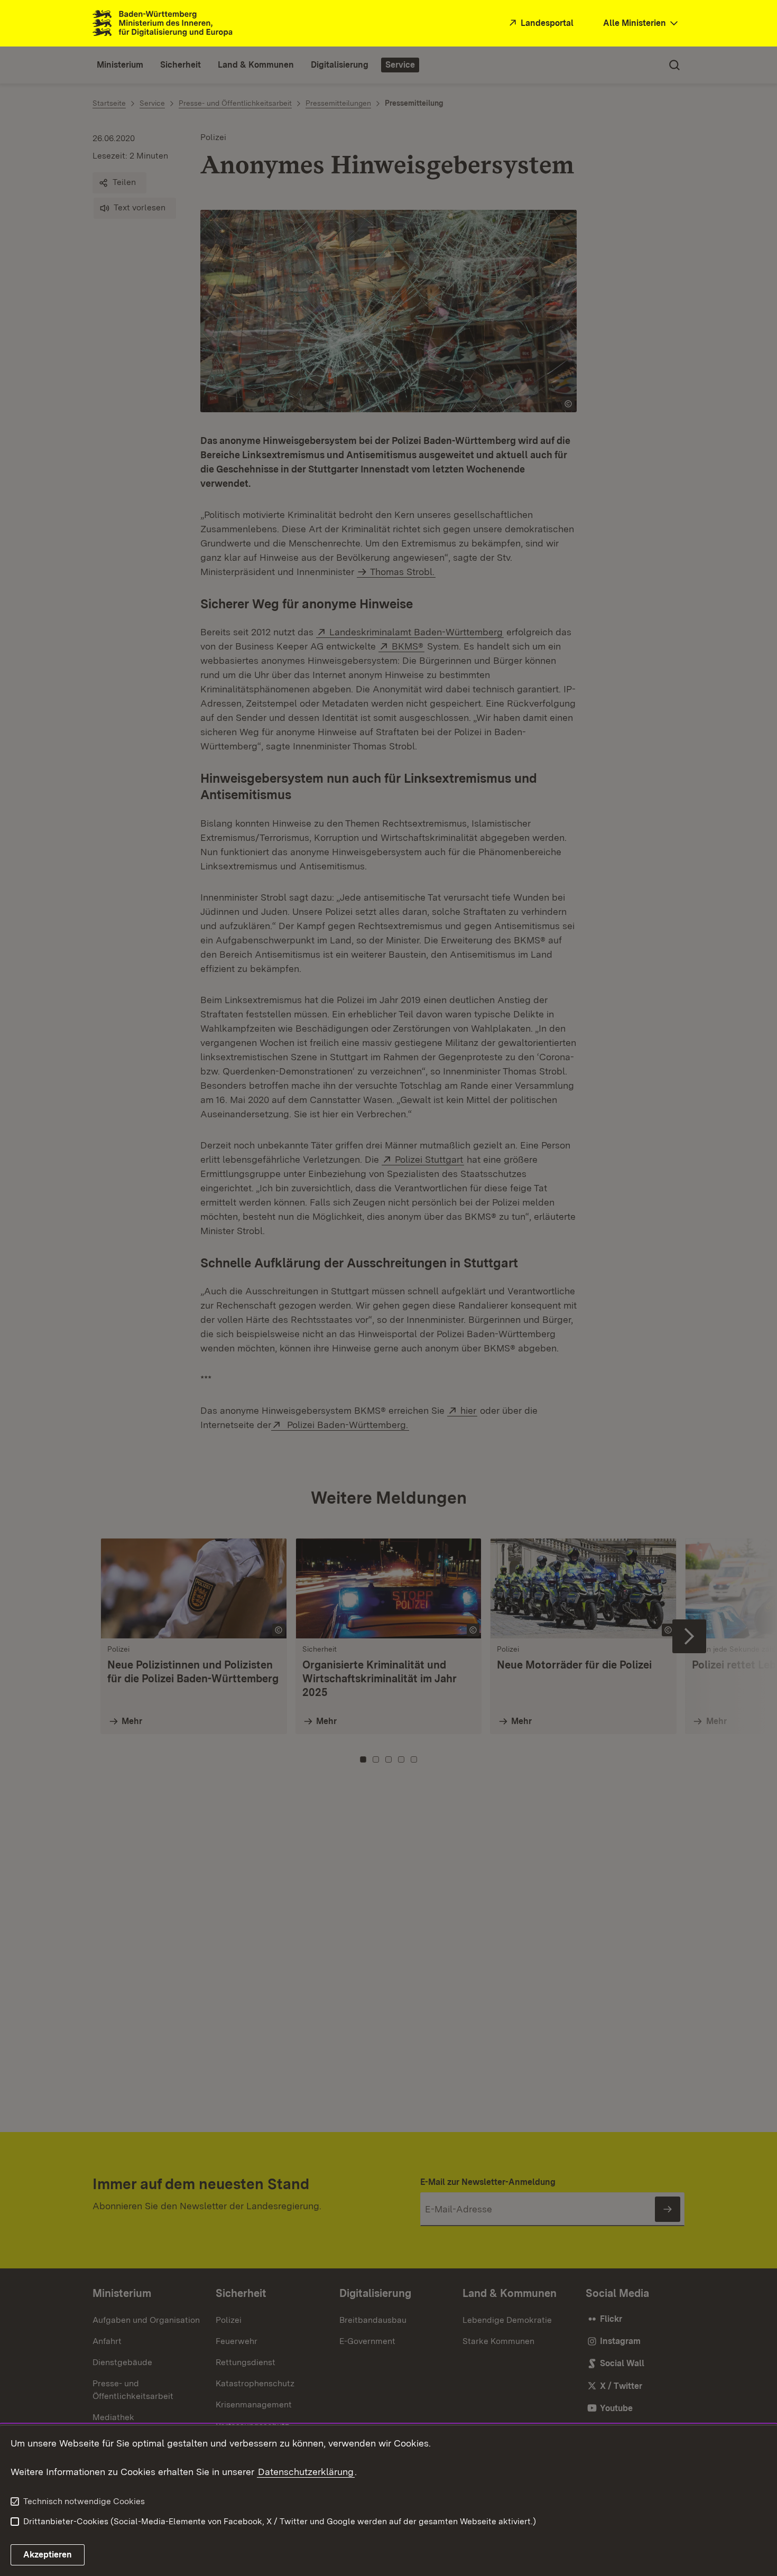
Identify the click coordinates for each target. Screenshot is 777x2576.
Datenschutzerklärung (306, 2472)
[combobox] (642, 24)
